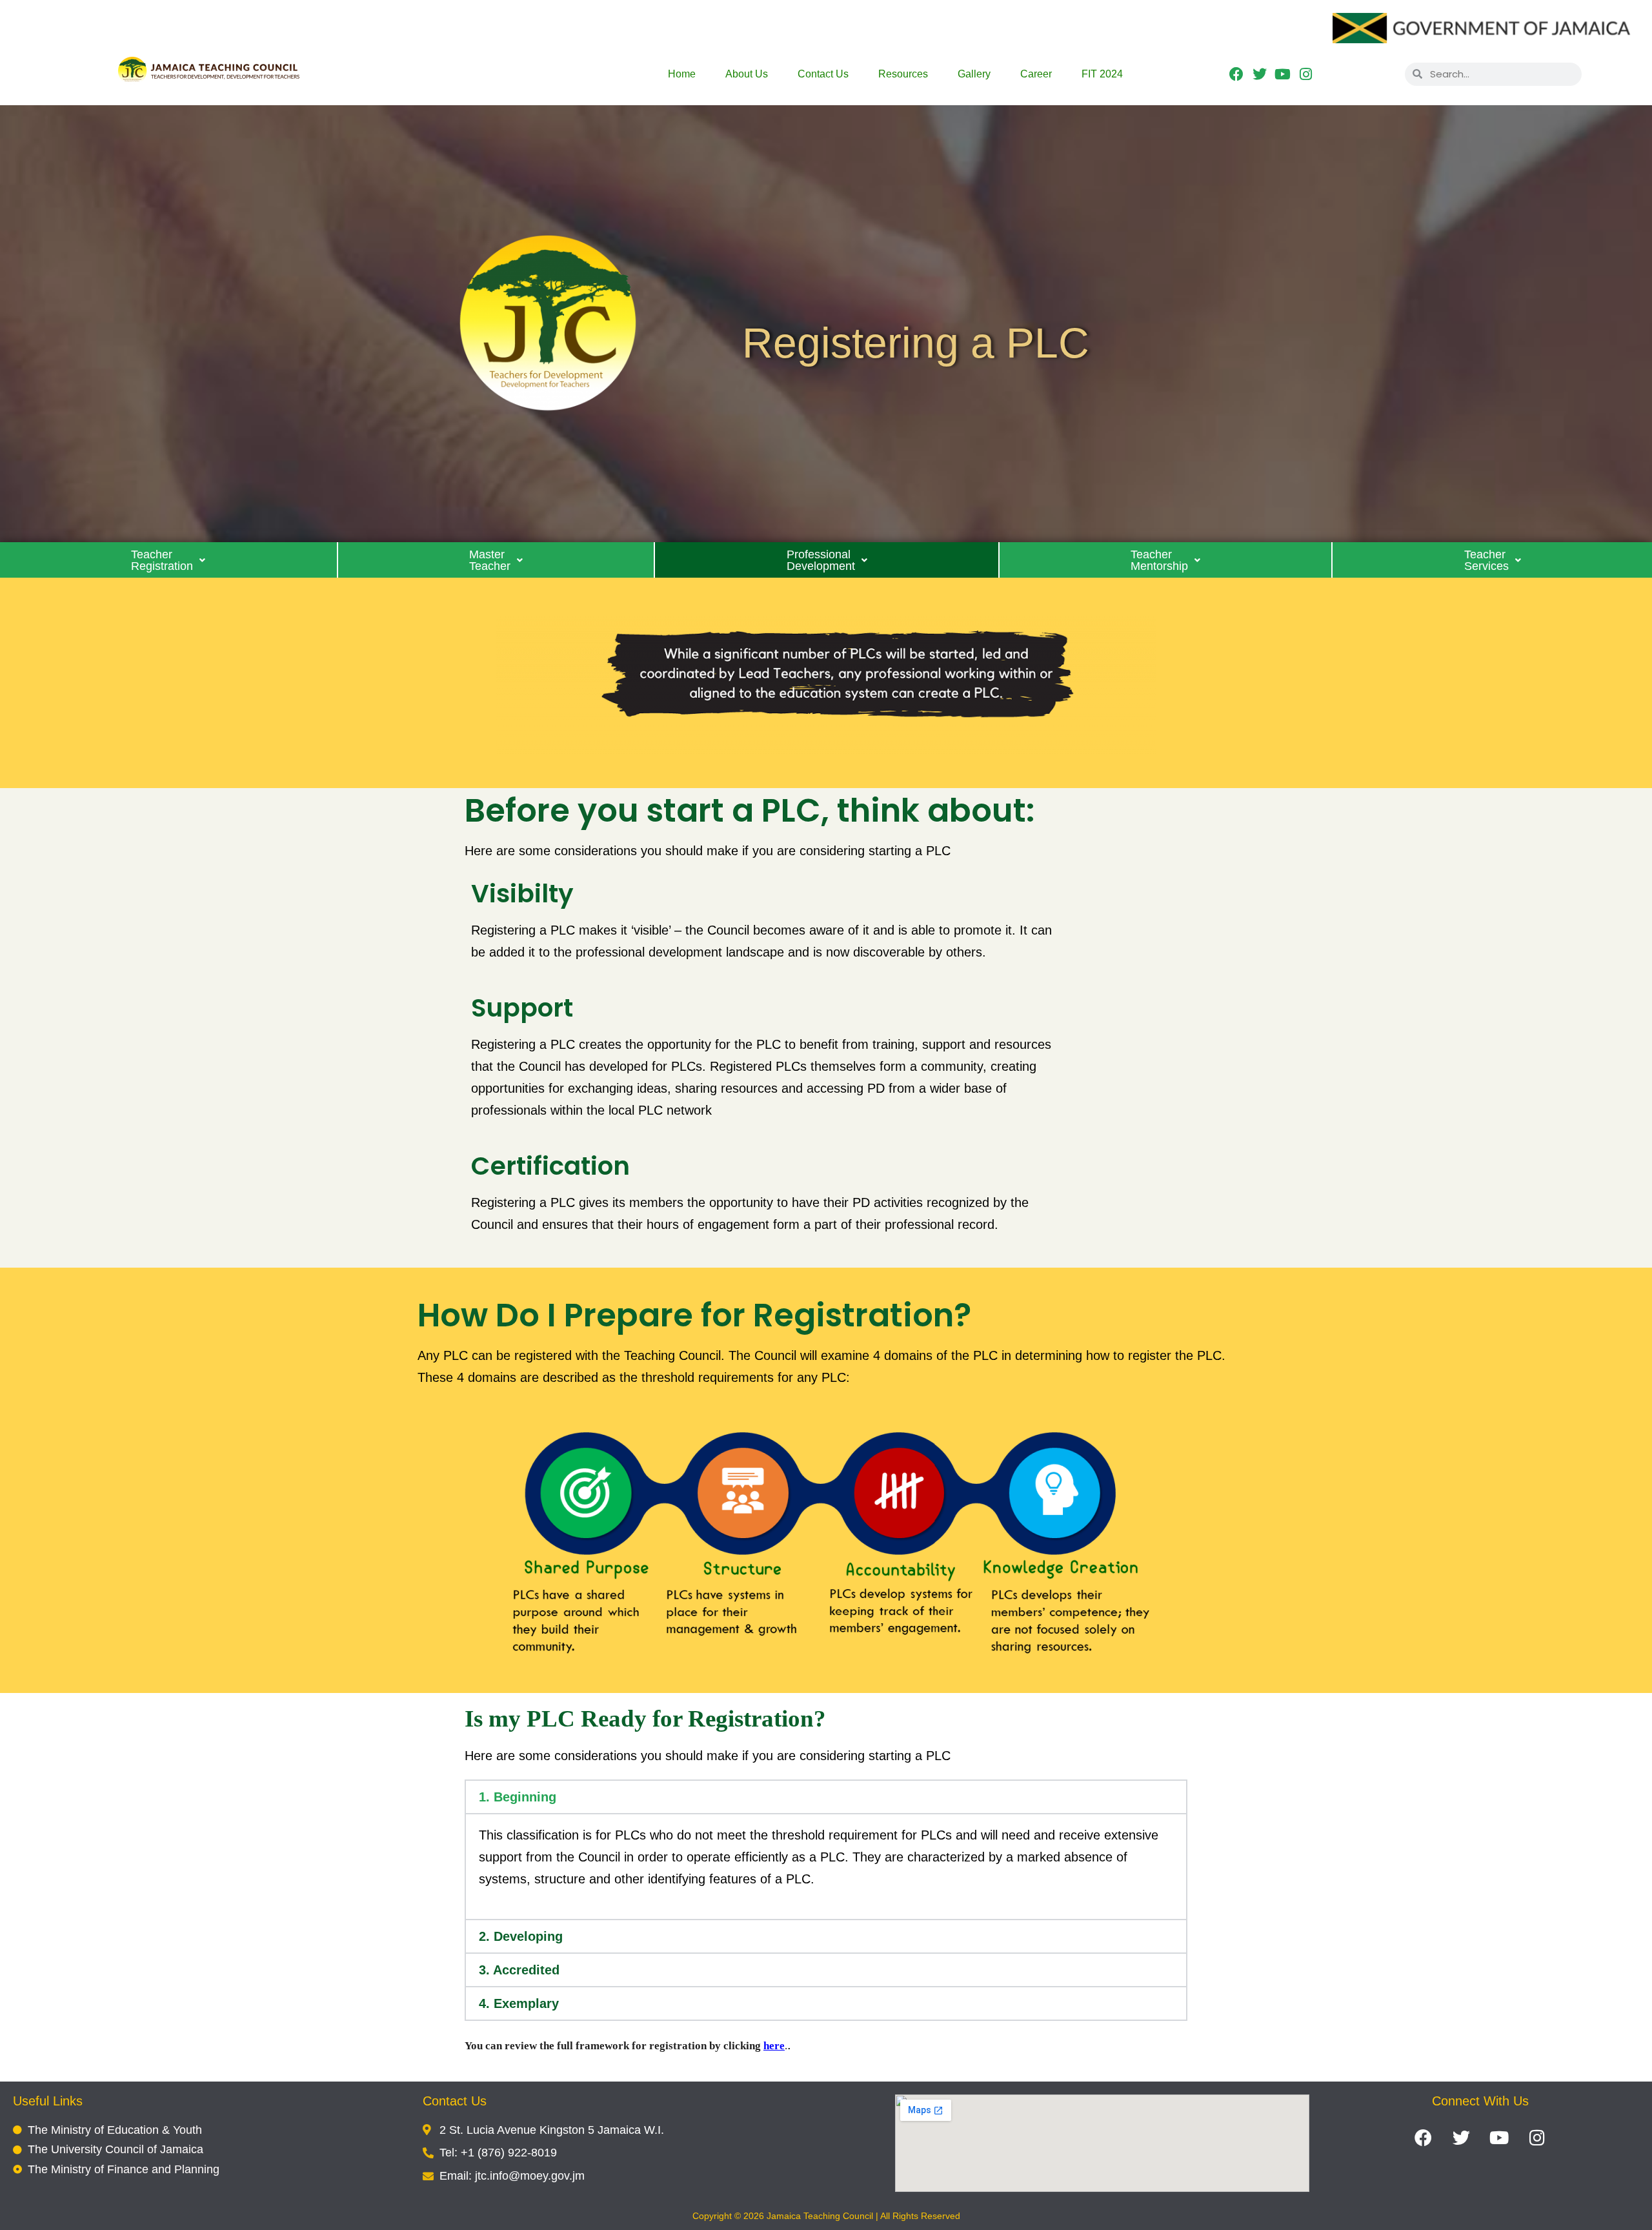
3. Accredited (519, 1970)
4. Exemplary (519, 2003)
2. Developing (521, 1936)
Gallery (974, 74)
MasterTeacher (490, 560)
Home (682, 74)
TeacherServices (1486, 560)
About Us (747, 74)
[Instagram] (1306, 74)
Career (1036, 74)
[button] (169, 560)
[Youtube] (1283, 74)
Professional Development (821, 560)
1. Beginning (518, 1797)
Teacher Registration (162, 560)
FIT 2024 (1102, 74)
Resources (903, 74)
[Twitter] (1259, 74)
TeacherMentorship (1159, 560)
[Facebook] (1237, 74)
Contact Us (823, 74)
